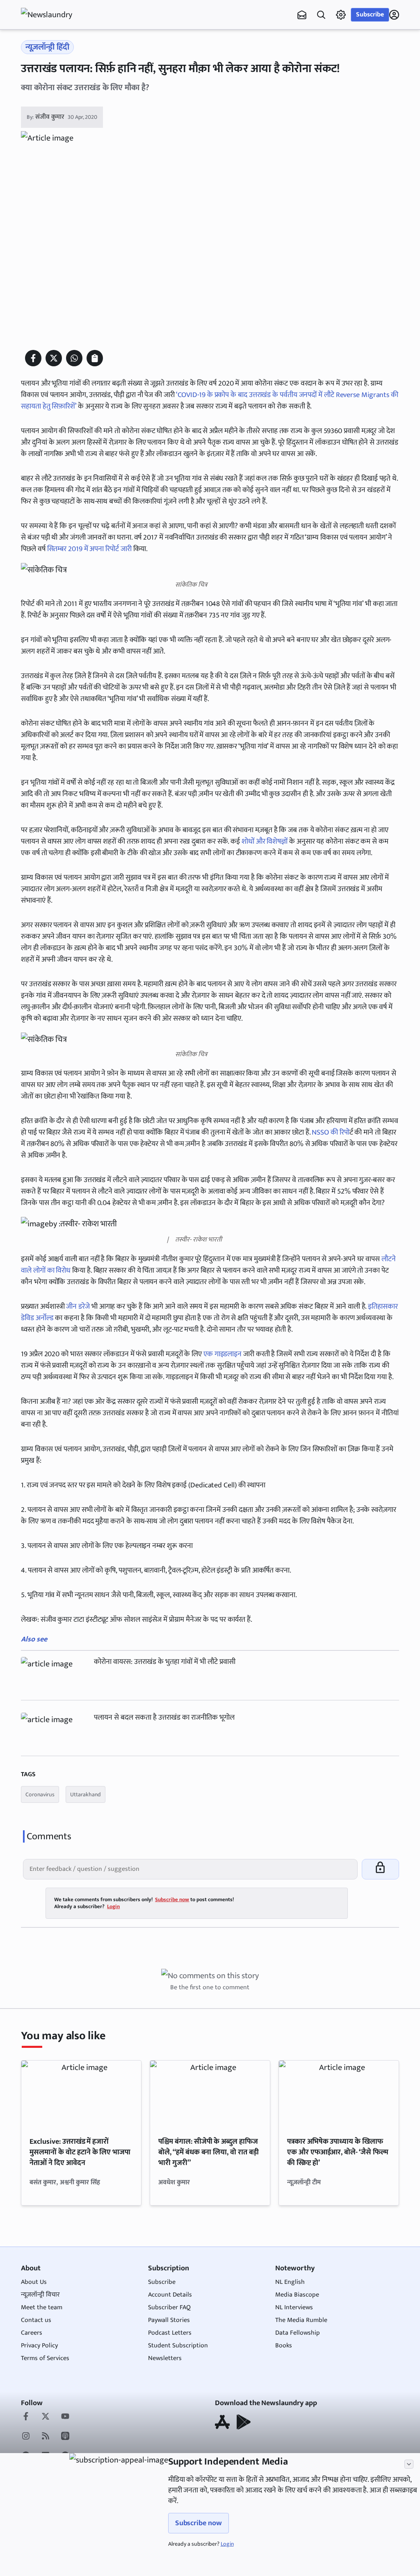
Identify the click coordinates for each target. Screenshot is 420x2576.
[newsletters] (302, 15)
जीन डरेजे (78, 1307)
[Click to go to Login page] (394, 15)
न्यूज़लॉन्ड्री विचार (40, 2295)
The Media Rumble (301, 2320)
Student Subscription (178, 2346)
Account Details (170, 2295)
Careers (32, 2333)
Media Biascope (297, 2295)
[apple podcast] (65, 2437)
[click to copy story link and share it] (95, 358)
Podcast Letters (170, 2333)
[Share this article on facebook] (33, 358)
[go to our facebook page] (26, 2417)
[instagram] (26, 2437)
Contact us (36, 2320)
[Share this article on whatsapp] (74, 358)
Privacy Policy (39, 2346)
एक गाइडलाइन (223, 1354)
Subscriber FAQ (169, 2307)
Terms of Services (45, 2358)
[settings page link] (341, 15)
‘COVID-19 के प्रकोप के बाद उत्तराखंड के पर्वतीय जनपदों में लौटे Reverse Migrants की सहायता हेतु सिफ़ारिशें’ (210, 401)
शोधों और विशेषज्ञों (265, 842)
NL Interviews (294, 2307)
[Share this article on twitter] (54, 358)
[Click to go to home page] (54, 15)
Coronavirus (40, 1794)
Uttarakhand (86, 1794)
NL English (290, 2282)
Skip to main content (60, 57)
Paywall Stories (169, 2320)
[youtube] (65, 2417)
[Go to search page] (321, 15)
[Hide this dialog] (409, 2464)
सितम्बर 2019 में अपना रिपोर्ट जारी (89, 549)
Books (284, 2346)
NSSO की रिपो (330, 1133)
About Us (34, 2282)
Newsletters (165, 2358)
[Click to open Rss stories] (46, 2437)
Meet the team (42, 2307)
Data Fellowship (298, 2333)
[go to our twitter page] (46, 2417)
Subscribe (370, 15)
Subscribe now (199, 2523)
